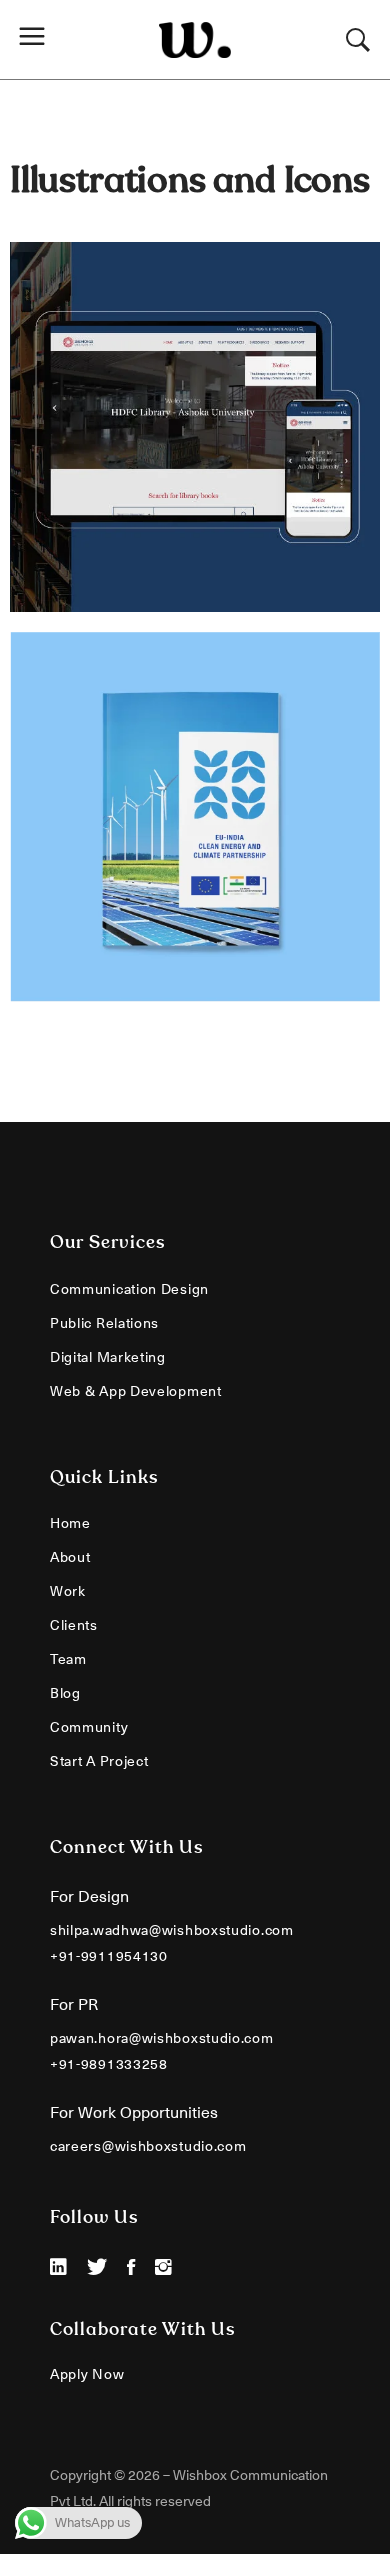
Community (89, 1727)
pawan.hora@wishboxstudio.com (162, 2038)
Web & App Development (136, 1391)
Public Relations (104, 1323)
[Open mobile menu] (37, 39)
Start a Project (99, 1761)
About (70, 1557)
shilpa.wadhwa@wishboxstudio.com (172, 1930)
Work (68, 1591)
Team (68, 1659)
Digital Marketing (108, 1357)
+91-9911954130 (109, 1956)
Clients (74, 1625)
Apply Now (87, 2374)
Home (70, 1523)
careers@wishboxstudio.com (148, 2146)
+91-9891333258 (109, 2064)
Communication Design (129, 1289)
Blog (65, 1693)
